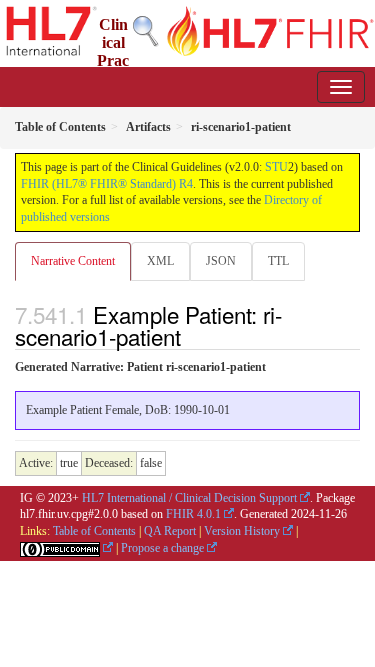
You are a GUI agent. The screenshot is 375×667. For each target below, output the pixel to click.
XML (160, 261)
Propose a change (162, 548)
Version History (242, 531)
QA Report (170, 531)
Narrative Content (73, 261)
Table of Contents (94, 531)
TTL (278, 261)
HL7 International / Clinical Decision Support (189, 498)
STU (276, 167)
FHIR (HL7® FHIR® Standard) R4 (107, 184)
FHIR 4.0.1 (193, 514)
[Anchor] (192, 336)
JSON (221, 261)
